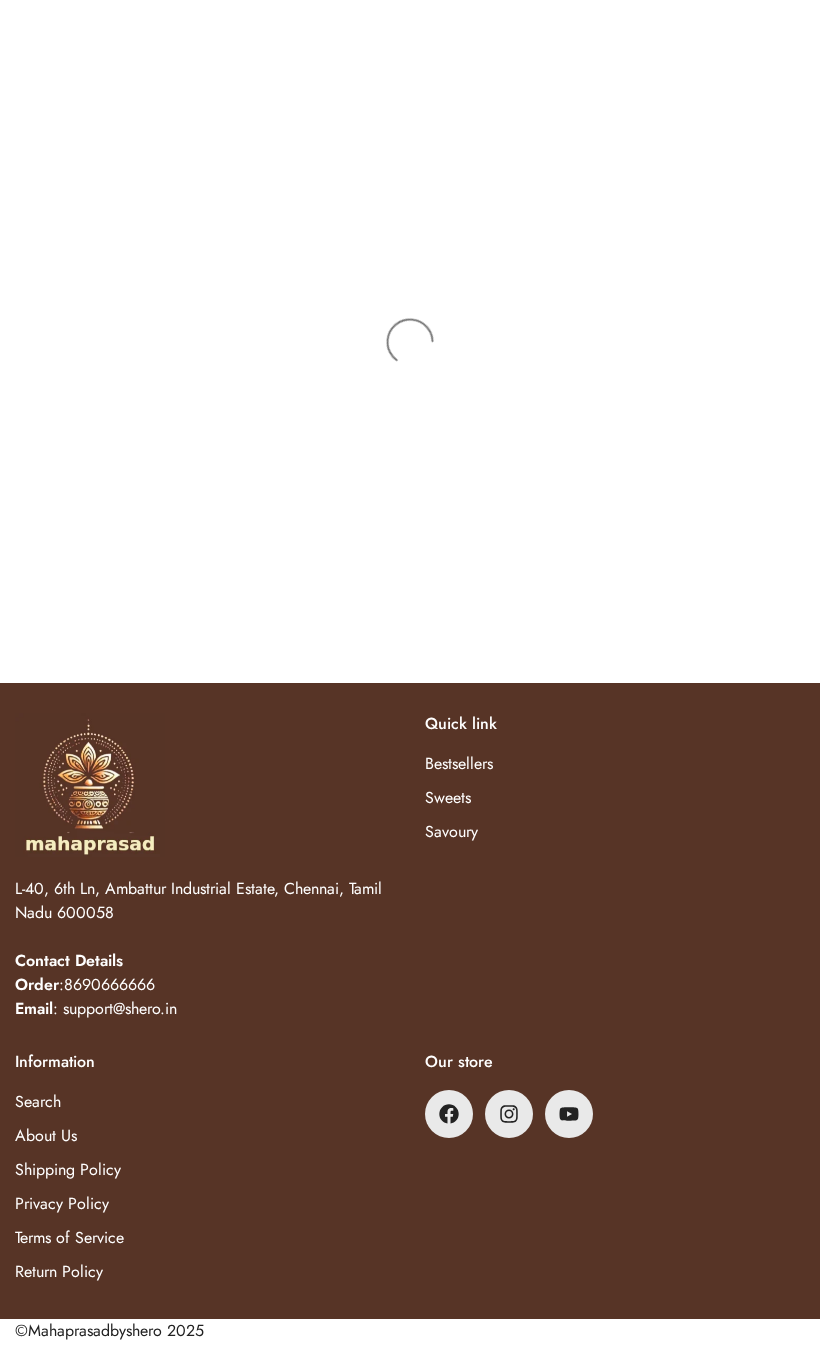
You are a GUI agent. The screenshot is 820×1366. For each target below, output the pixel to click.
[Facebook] (449, 1114)
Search (38, 1101)
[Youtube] (569, 1114)
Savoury (451, 831)
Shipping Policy (68, 1169)
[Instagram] (509, 1114)
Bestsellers (459, 763)
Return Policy (59, 1271)
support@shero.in (120, 1008)
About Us (46, 1135)
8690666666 (109, 984)
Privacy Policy (62, 1203)
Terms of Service (69, 1237)
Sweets (448, 797)
